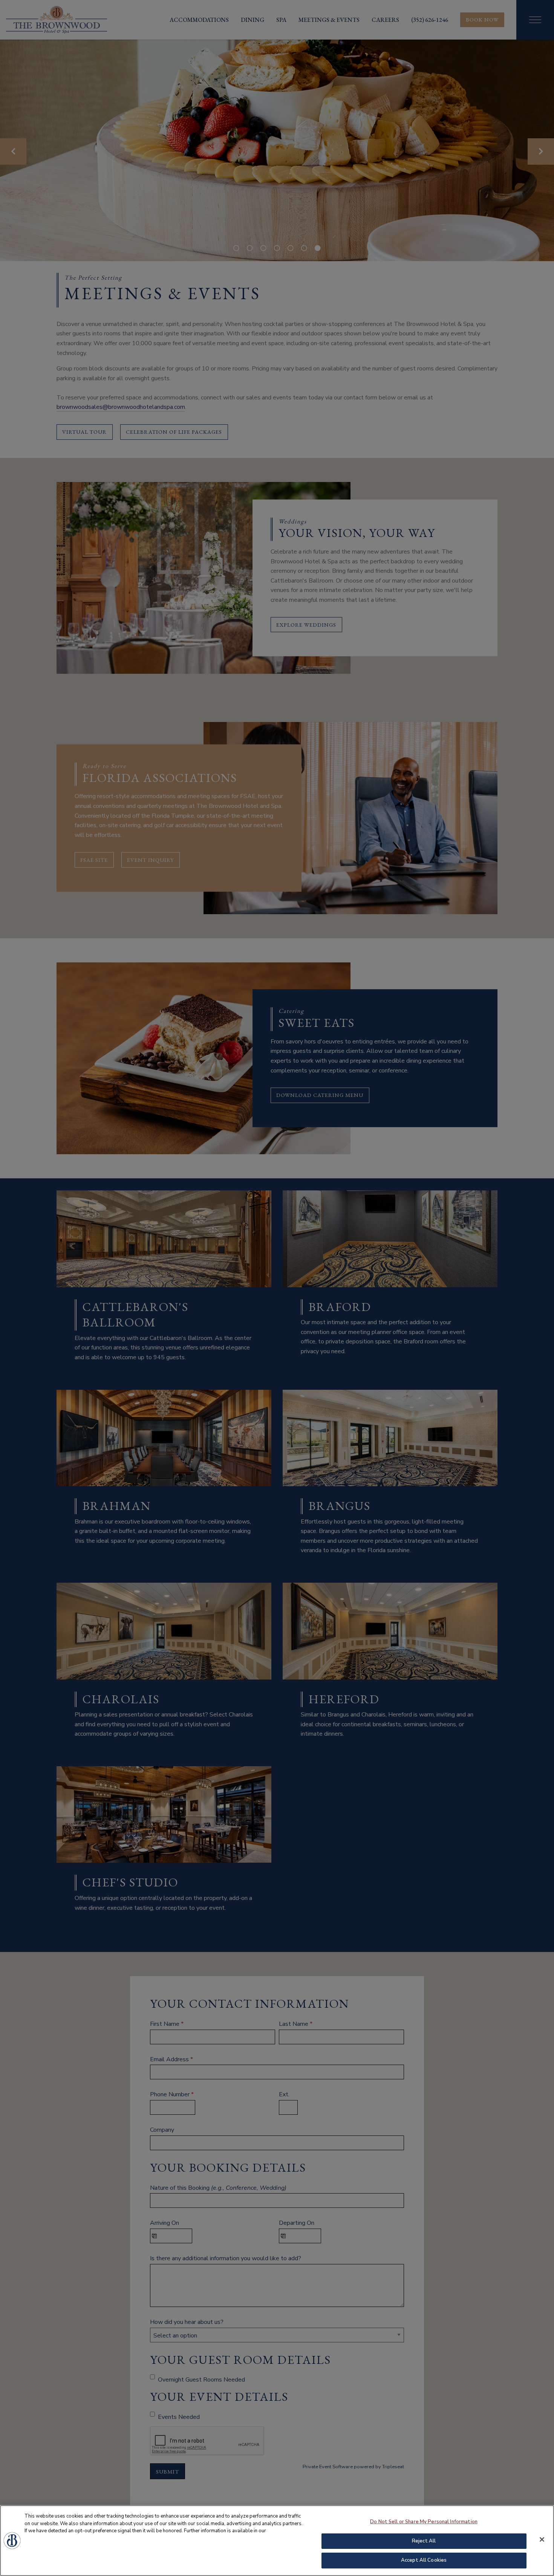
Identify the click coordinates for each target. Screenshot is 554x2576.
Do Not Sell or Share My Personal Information (424, 2522)
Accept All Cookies (424, 2560)
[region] (277, 2541)
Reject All (424, 2541)
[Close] (542, 2539)
